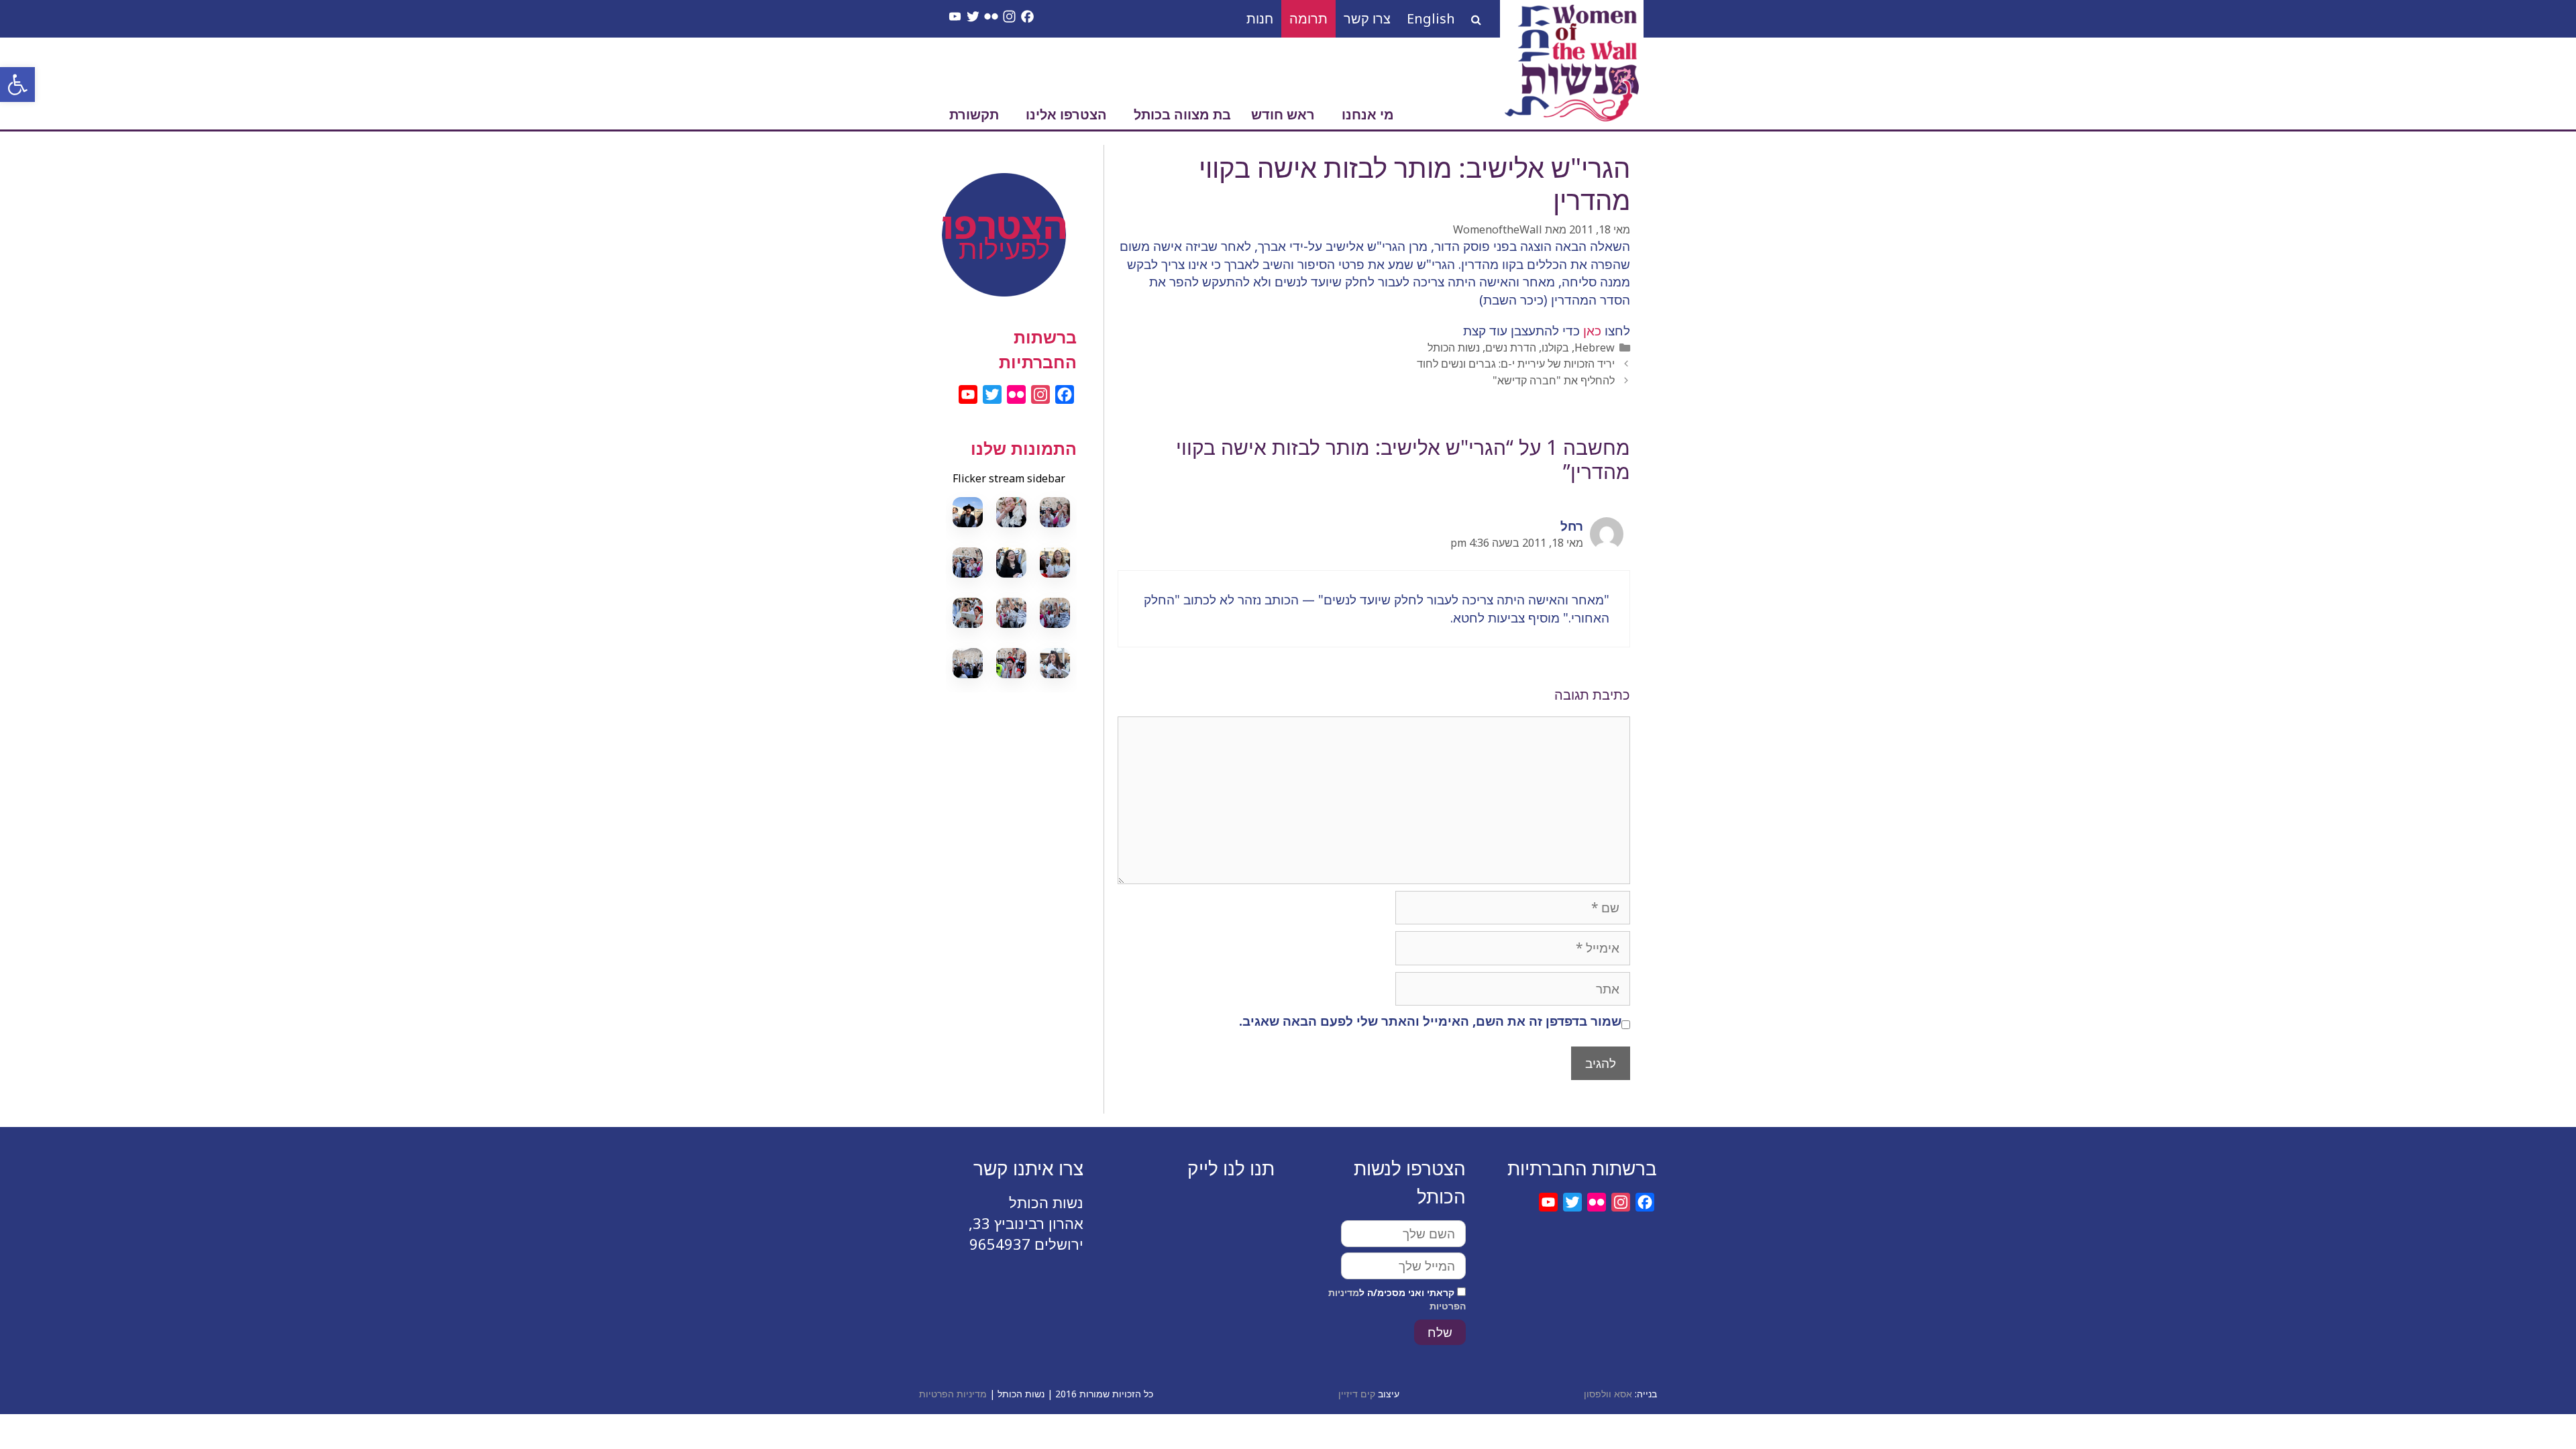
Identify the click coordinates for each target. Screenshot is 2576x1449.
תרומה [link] (1308, 18)
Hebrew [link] (1595, 347)
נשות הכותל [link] (1454, 347)
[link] (17, 85)
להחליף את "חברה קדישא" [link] (1554, 380)
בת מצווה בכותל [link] (1182, 114)
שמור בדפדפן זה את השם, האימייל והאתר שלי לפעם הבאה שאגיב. (1430, 1021)
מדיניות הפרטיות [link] (953, 1394)
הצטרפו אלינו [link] (1066, 114)
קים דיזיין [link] (1357, 1394)
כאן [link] (1591, 331)
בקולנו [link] (1555, 347)
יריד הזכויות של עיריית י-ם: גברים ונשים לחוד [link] (1516, 364)
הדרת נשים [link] (1511, 347)
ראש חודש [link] (1283, 114)
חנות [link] (1260, 18)
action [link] (1011, 209)
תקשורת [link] (974, 114)
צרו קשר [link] (1367, 18)
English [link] (1431, 18)
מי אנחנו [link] (1368, 114)
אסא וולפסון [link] (1608, 1394)
